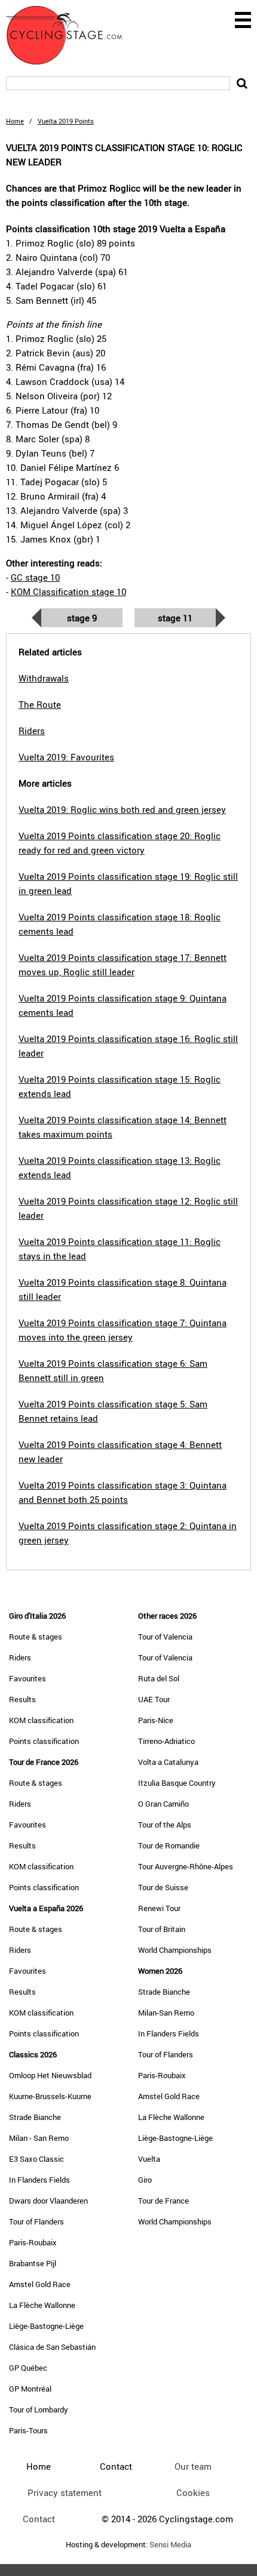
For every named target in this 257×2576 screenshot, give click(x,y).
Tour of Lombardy (39, 2409)
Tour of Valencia (165, 1637)
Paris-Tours (28, 2430)
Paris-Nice (156, 1720)
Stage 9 (82, 618)
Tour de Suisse (163, 1887)
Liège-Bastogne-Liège (46, 2326)
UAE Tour (154, 1699)
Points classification (44, 1741)
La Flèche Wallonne (42, 2305)
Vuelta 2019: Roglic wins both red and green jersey (122, 809)
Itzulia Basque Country (177, 1783)
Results (22, 1699)
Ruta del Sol (159, 1678)
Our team (193, 2466)
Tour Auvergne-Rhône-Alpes (186, 1866)
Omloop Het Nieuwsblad (50, 2075)
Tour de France (163, 2201)
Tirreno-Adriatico (166, 1741)
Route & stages (36, 1637)
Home (15, 121)
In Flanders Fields (39, 2180)
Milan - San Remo (39, 2138)
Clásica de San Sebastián (52, 2347)
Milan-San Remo (166, 2013)
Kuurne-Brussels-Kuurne (50, 2096)
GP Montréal (30, 2389)
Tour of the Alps (165, 1825)
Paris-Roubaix (33, 2242)
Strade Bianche (35, 2117)
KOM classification (41, 1720)
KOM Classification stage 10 (68, 591)
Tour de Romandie (169, 1845)
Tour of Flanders (36, 2221)
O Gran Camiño (163, 1804)
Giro (145, 2180)
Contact (39, 2519)
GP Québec (28, 2368)
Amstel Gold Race (40, 2284)
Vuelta (149, 2159)
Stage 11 (175, 618)
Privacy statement (65, 2492)
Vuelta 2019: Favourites (66, 757)
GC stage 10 (35, 577)
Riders (20, 1657)
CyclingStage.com (72, 35)
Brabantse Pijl (33, 2263)
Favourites (27, 1678)
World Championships (175, 1950)
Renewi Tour (159, 1908)
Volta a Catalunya (168, 1762)
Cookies (193, 2492)
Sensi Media (170, 2545)
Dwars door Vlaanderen (48, 2201)
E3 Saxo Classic (36, 2159)
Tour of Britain (162, 1929)
